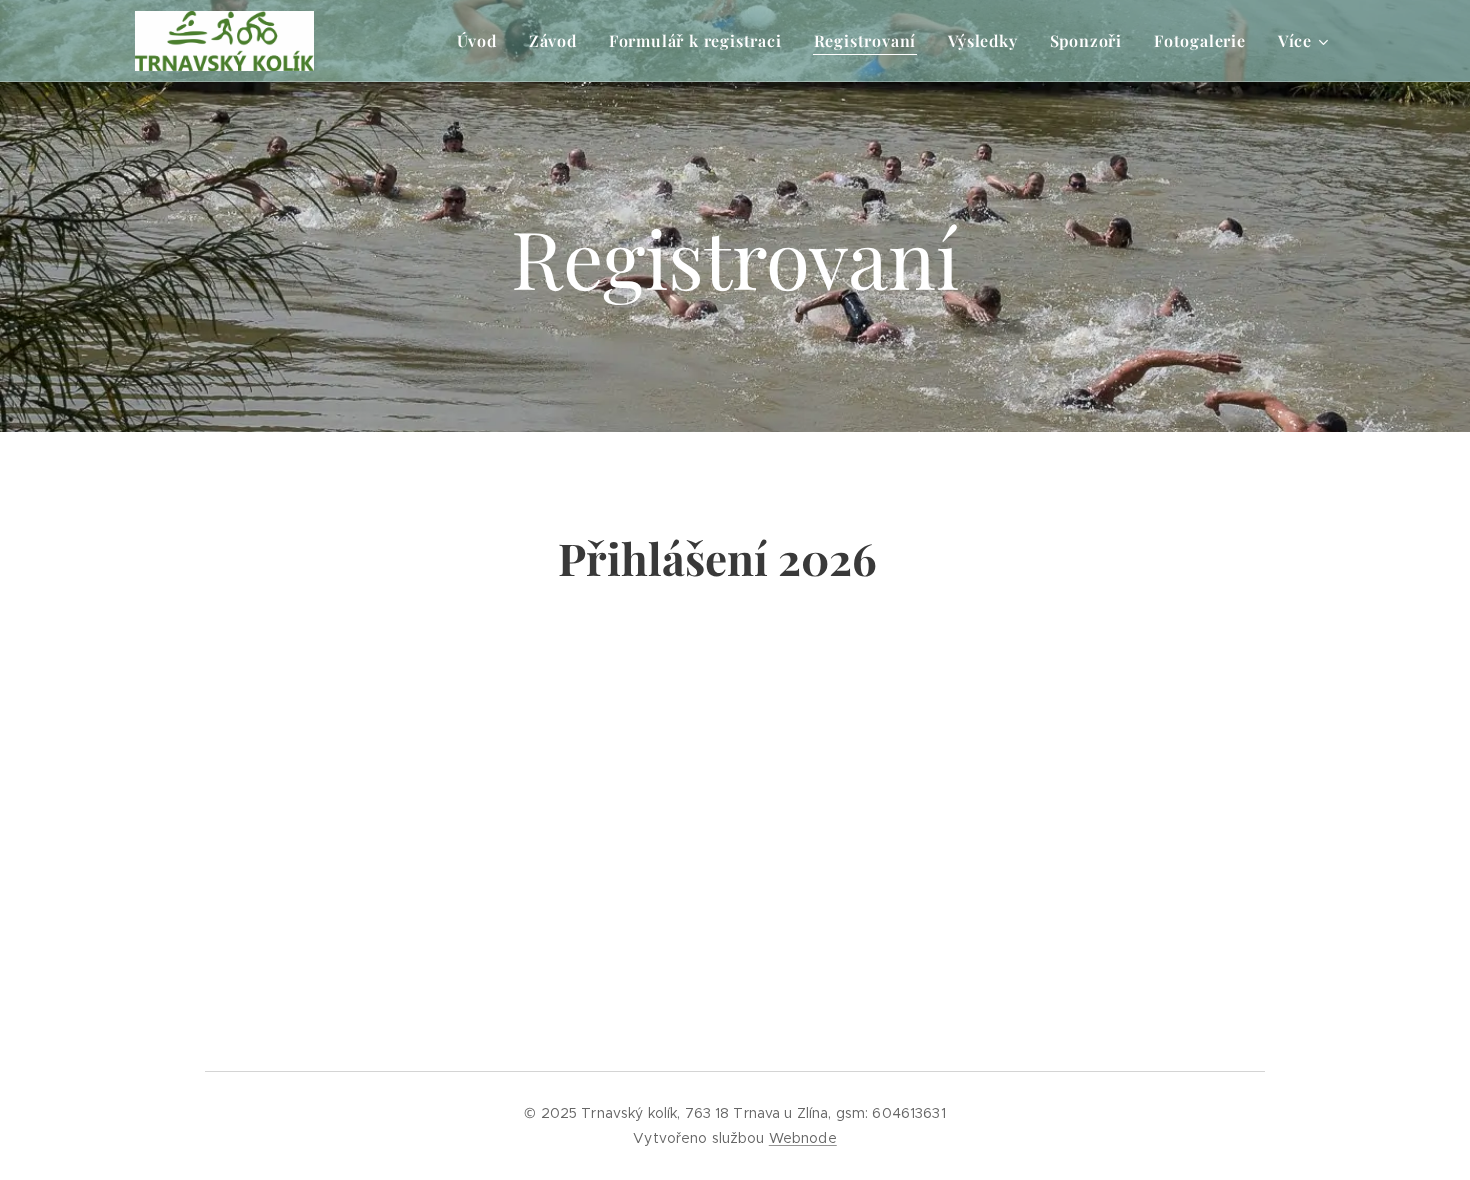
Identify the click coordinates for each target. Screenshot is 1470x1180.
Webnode (803, 1138)
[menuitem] (482, 41)
